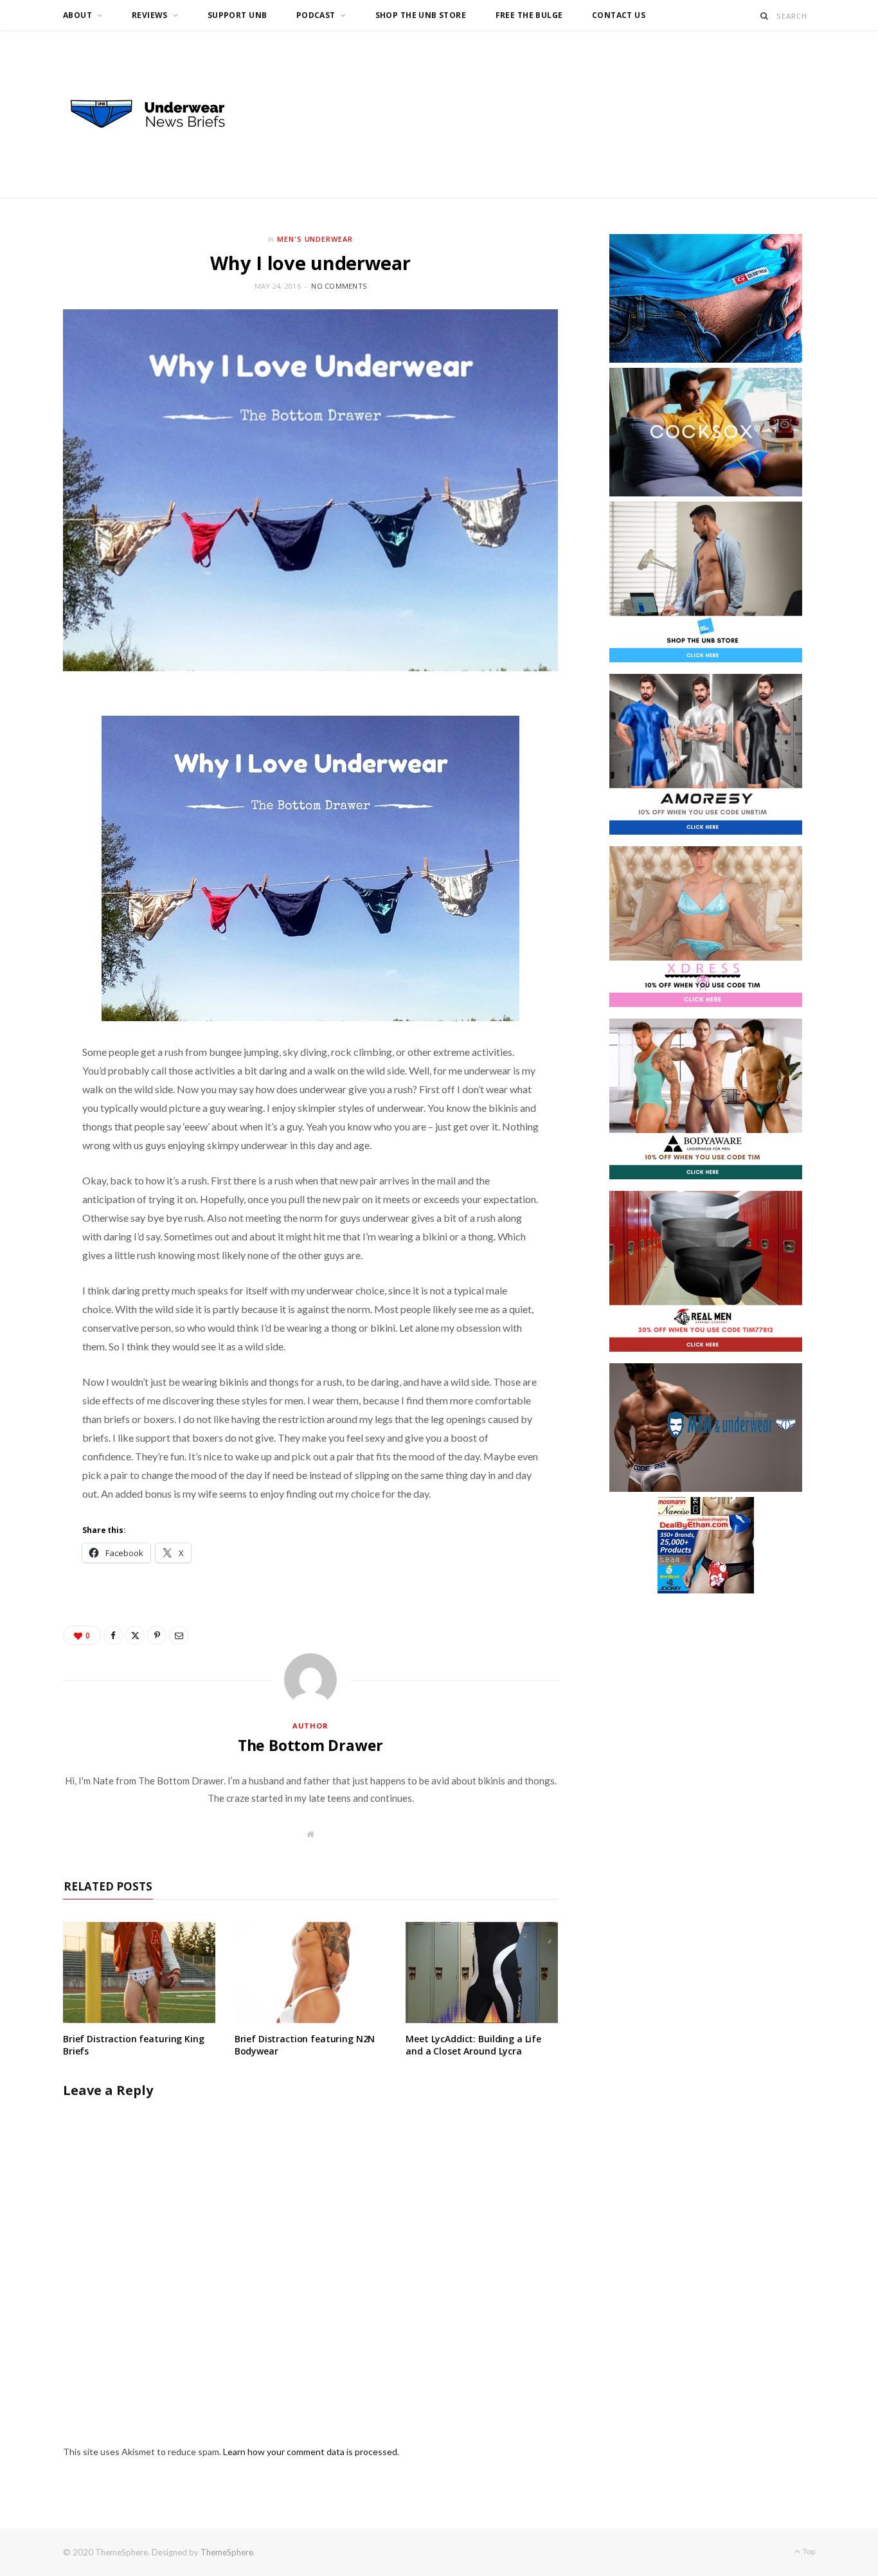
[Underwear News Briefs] (159, 114)
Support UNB (237, 15)
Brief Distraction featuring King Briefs (134, 2045)
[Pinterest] (157, 1635)
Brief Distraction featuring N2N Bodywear (305, 2045)
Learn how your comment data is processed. (311, 2452)
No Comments (339, 286)
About (77, 15)
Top (808, 2551)
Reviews (150, 15)
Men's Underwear (315, 239)
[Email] (179, 1635)
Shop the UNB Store (421, 15)
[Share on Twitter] (135, 1635)
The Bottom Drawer (310, 1745)
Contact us (619, 15)
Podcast (316, 15)
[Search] (765, 16)
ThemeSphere (227, 2552)
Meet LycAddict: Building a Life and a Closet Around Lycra (473, 2045)
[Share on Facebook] (113, 1635)
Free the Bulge (529, 15)
